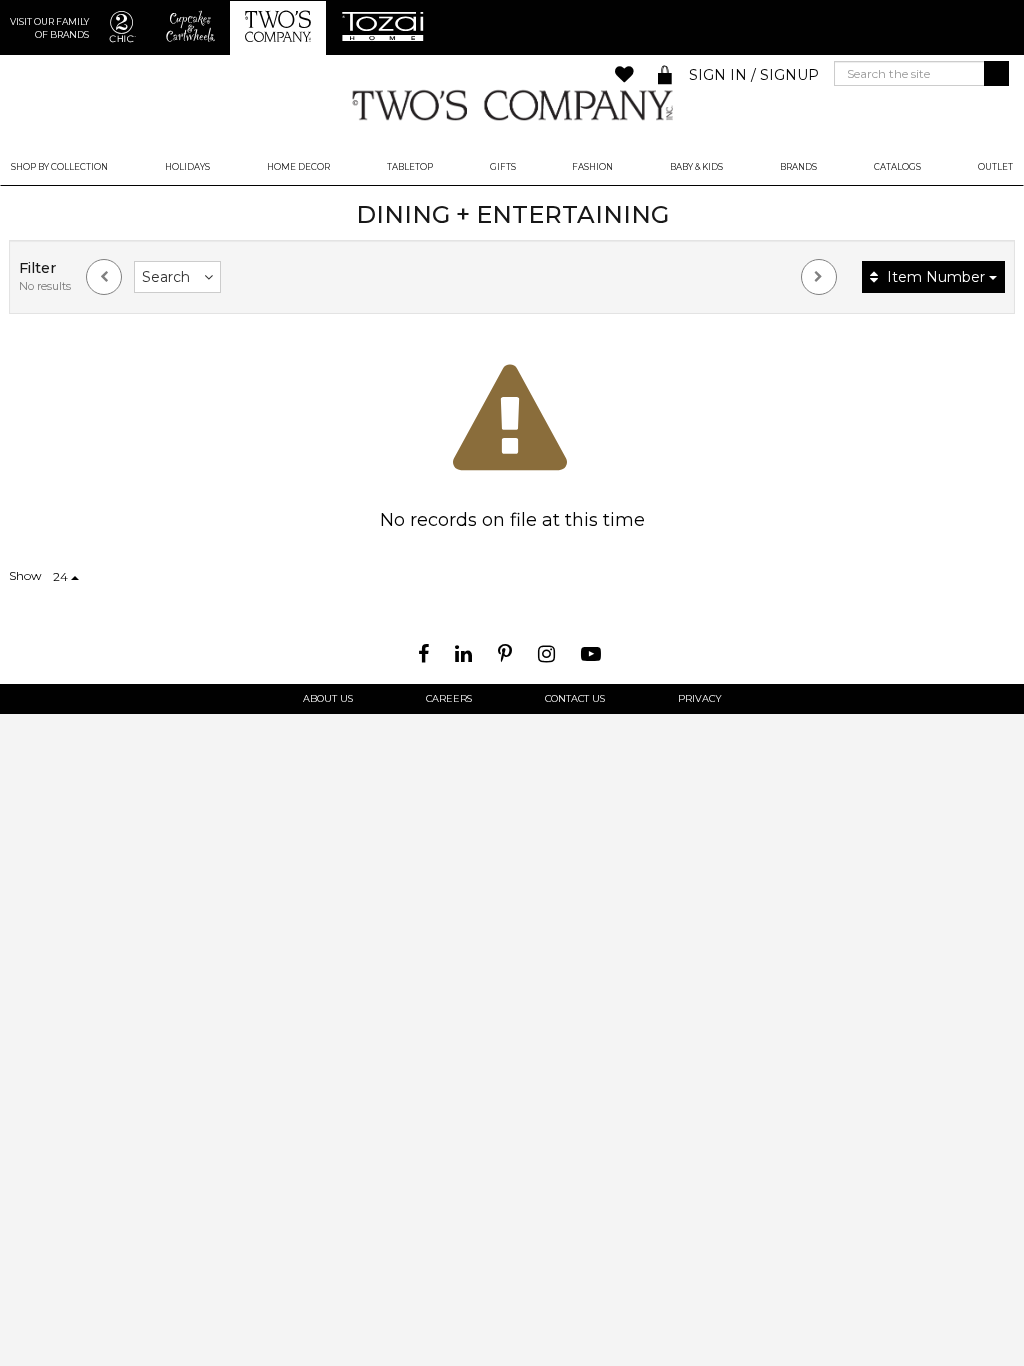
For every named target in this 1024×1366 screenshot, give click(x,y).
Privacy (700, 699)
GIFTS (503, 167)
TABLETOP (410, 167)
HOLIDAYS (187, 167)
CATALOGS (897, 167)
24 (62, 576)
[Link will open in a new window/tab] (426, 654)
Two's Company (512, 104)
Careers (449, 699)
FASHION (592, 167)
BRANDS (798, 167)
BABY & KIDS (696, 167)
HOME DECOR (298, 167)
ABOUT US (328, 699)
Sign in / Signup (754, 75)
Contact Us (575, 699)
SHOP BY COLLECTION (59, 167)
